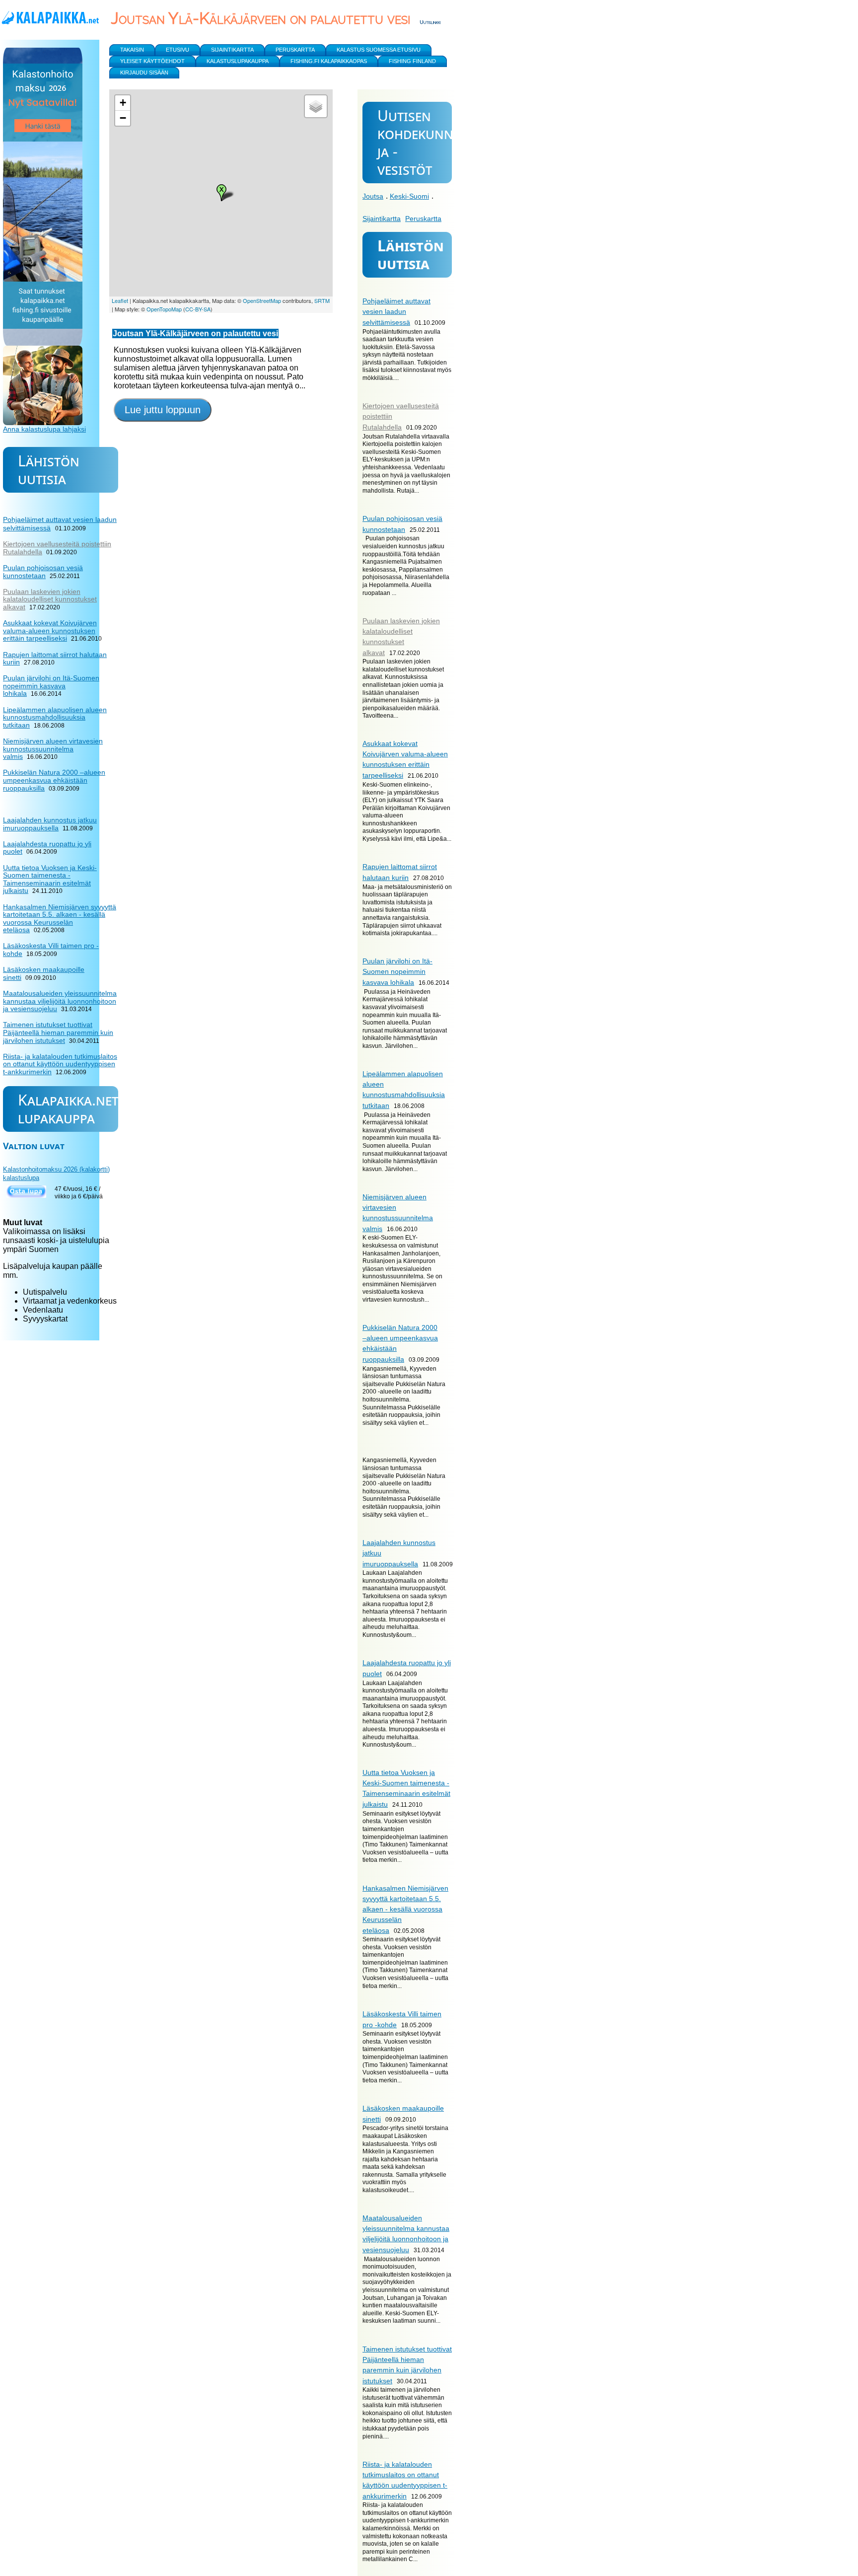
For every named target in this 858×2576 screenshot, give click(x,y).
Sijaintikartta (382, 219)
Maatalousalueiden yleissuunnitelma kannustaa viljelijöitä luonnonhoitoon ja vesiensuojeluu (60, 1001)
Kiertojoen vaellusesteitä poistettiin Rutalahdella (57, 548)
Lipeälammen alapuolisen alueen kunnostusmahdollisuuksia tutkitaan (55, 717)
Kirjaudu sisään (144, 73)
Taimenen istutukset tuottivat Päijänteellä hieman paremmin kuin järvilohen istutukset (58, 1032)
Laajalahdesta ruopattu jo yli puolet (47, 848)
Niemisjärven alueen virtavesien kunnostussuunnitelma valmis (53, 749)
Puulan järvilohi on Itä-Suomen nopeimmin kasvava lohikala (397, 972)
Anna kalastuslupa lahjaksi (44, 429)
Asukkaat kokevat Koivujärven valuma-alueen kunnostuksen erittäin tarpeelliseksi (50, 630)
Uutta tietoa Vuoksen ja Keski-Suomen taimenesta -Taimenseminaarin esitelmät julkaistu (50, 879)
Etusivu (178, 50)
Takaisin (132, 50)
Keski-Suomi (409, 196)
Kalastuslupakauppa (238, 61)
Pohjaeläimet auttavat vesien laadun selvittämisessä (396, 312)
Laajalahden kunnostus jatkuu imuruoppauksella (50, 824)
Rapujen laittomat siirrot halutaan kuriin (55, 659)
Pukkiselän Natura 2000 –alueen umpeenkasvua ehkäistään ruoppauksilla (54, 780)
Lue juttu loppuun (163, 410)
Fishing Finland (412, 61)
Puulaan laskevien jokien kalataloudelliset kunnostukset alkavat (50, 599)
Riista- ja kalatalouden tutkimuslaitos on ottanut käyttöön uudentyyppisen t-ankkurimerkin (60, 1064)
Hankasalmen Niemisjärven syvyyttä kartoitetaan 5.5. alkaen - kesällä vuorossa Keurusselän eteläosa (405, 1909)
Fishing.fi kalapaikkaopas (329, 61)
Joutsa (373, 196)
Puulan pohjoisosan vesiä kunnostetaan (43, 572)
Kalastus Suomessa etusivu (379, 50)
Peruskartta (423, 219)
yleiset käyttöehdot (152, 61)
